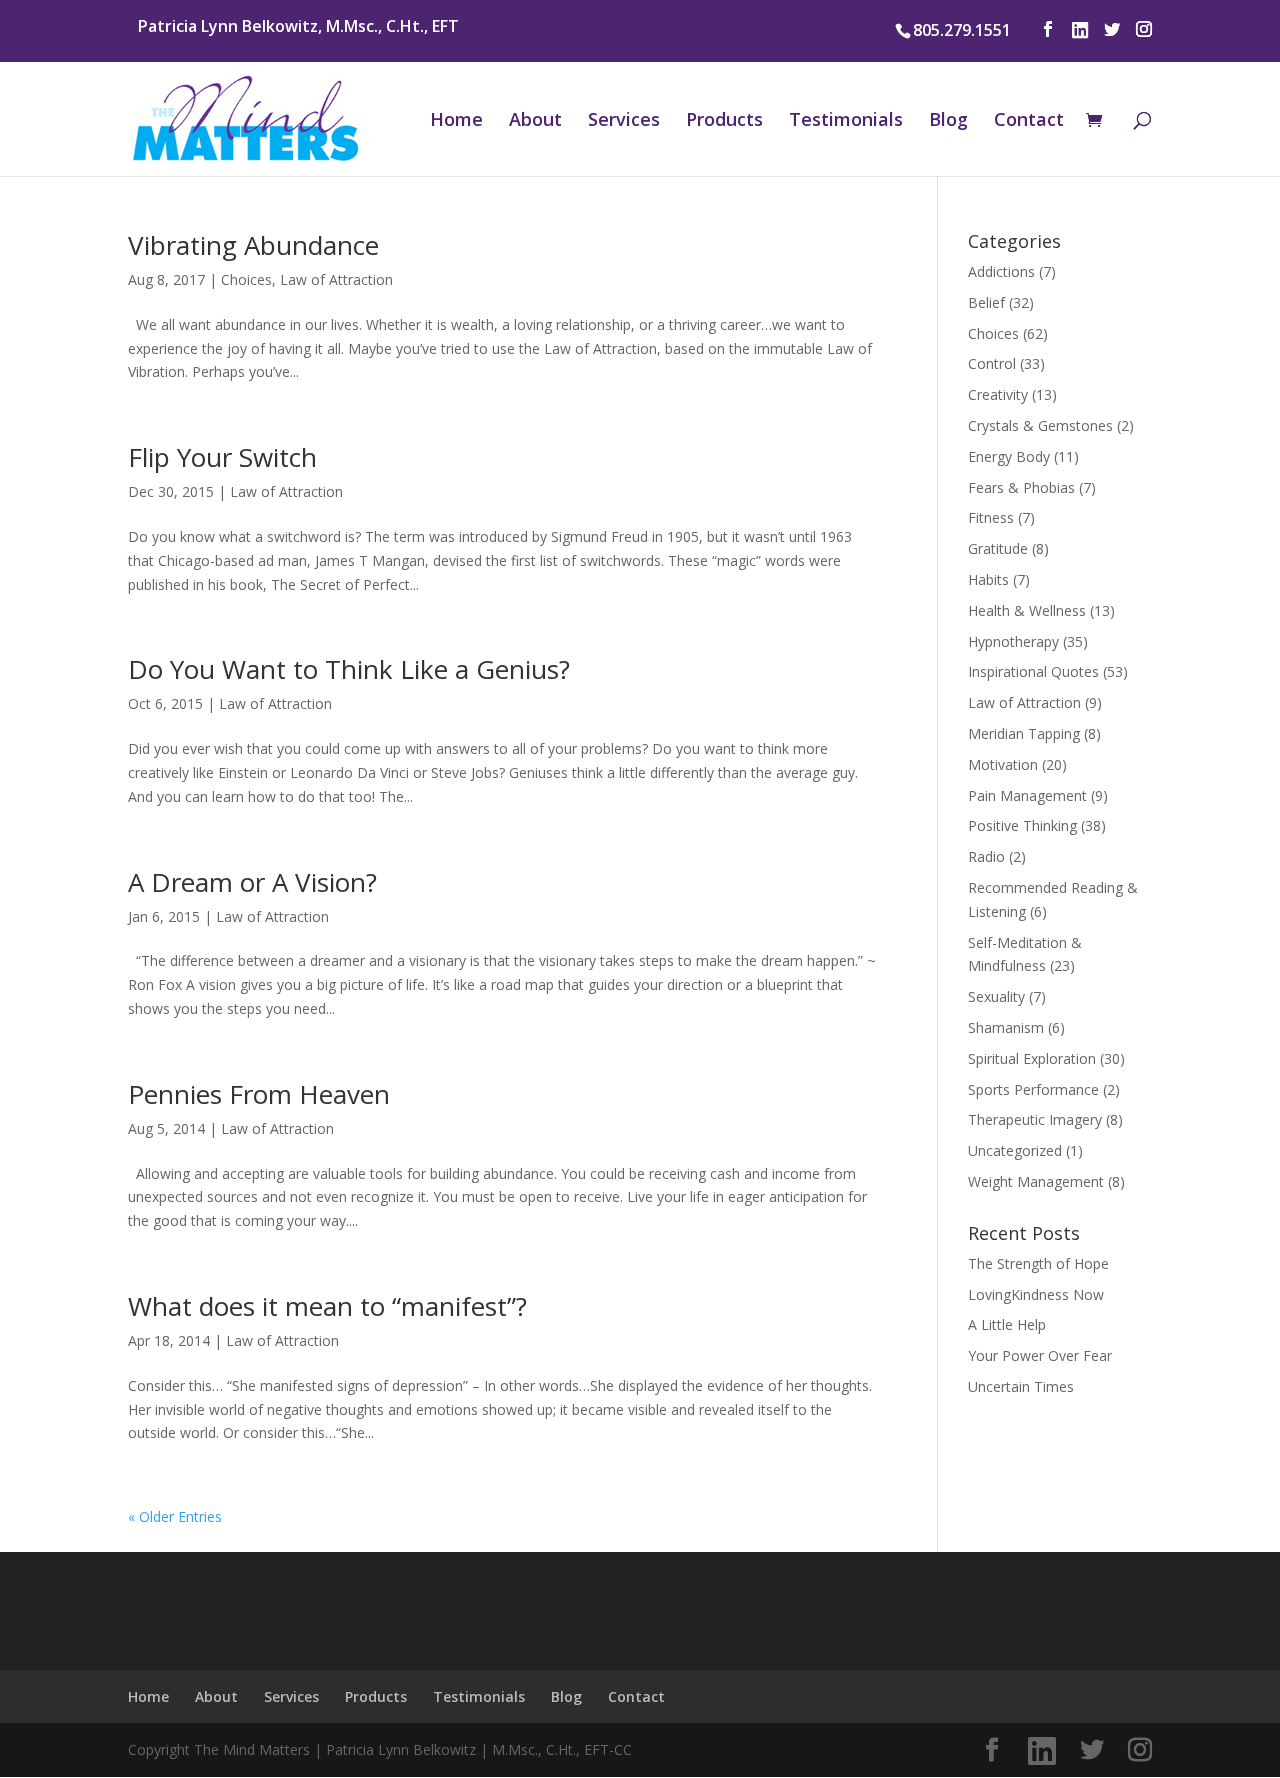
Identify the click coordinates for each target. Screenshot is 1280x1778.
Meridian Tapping (1024, 733)
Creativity (998, 394)
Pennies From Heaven (259, 1094)
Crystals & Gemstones (1040, 425)
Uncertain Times (1021, 1386)
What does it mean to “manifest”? (327, 1306)
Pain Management (1027, 795)
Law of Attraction (336, 279)
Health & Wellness (1027, 610)
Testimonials (846, 121)
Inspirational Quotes (1033, 671)
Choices (246, 279)
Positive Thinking (1022, 825)
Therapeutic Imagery (1035, 1119)
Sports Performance (1033, 1089)
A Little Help (1007, 1324)
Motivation (1003, 764)
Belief (986, 302)
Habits (988, 579)
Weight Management (1036, 1181)
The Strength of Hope (1038, 1263)
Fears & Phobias (1021, 487)
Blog (948, 121)
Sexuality (996, 996)
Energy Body (1009, 456)
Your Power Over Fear (1040, 1355)
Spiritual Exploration (1032, 1058)
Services (624, 121)
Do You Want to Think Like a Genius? (349, 669)
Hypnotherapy (1013, 641)
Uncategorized (1015, 1150)
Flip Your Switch (222, 457)
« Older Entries (175, 1516)
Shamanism (1006, 1027)
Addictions (1001, 271)
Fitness (991, 517)
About (535, 121)
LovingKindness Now (1036, 1294)
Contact (1029, 121)
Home (456, 121)
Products (724, 121)
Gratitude (998, 548)
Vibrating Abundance (253, 245)
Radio (986, 856)
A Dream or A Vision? (252, 882)
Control (992, 363)
